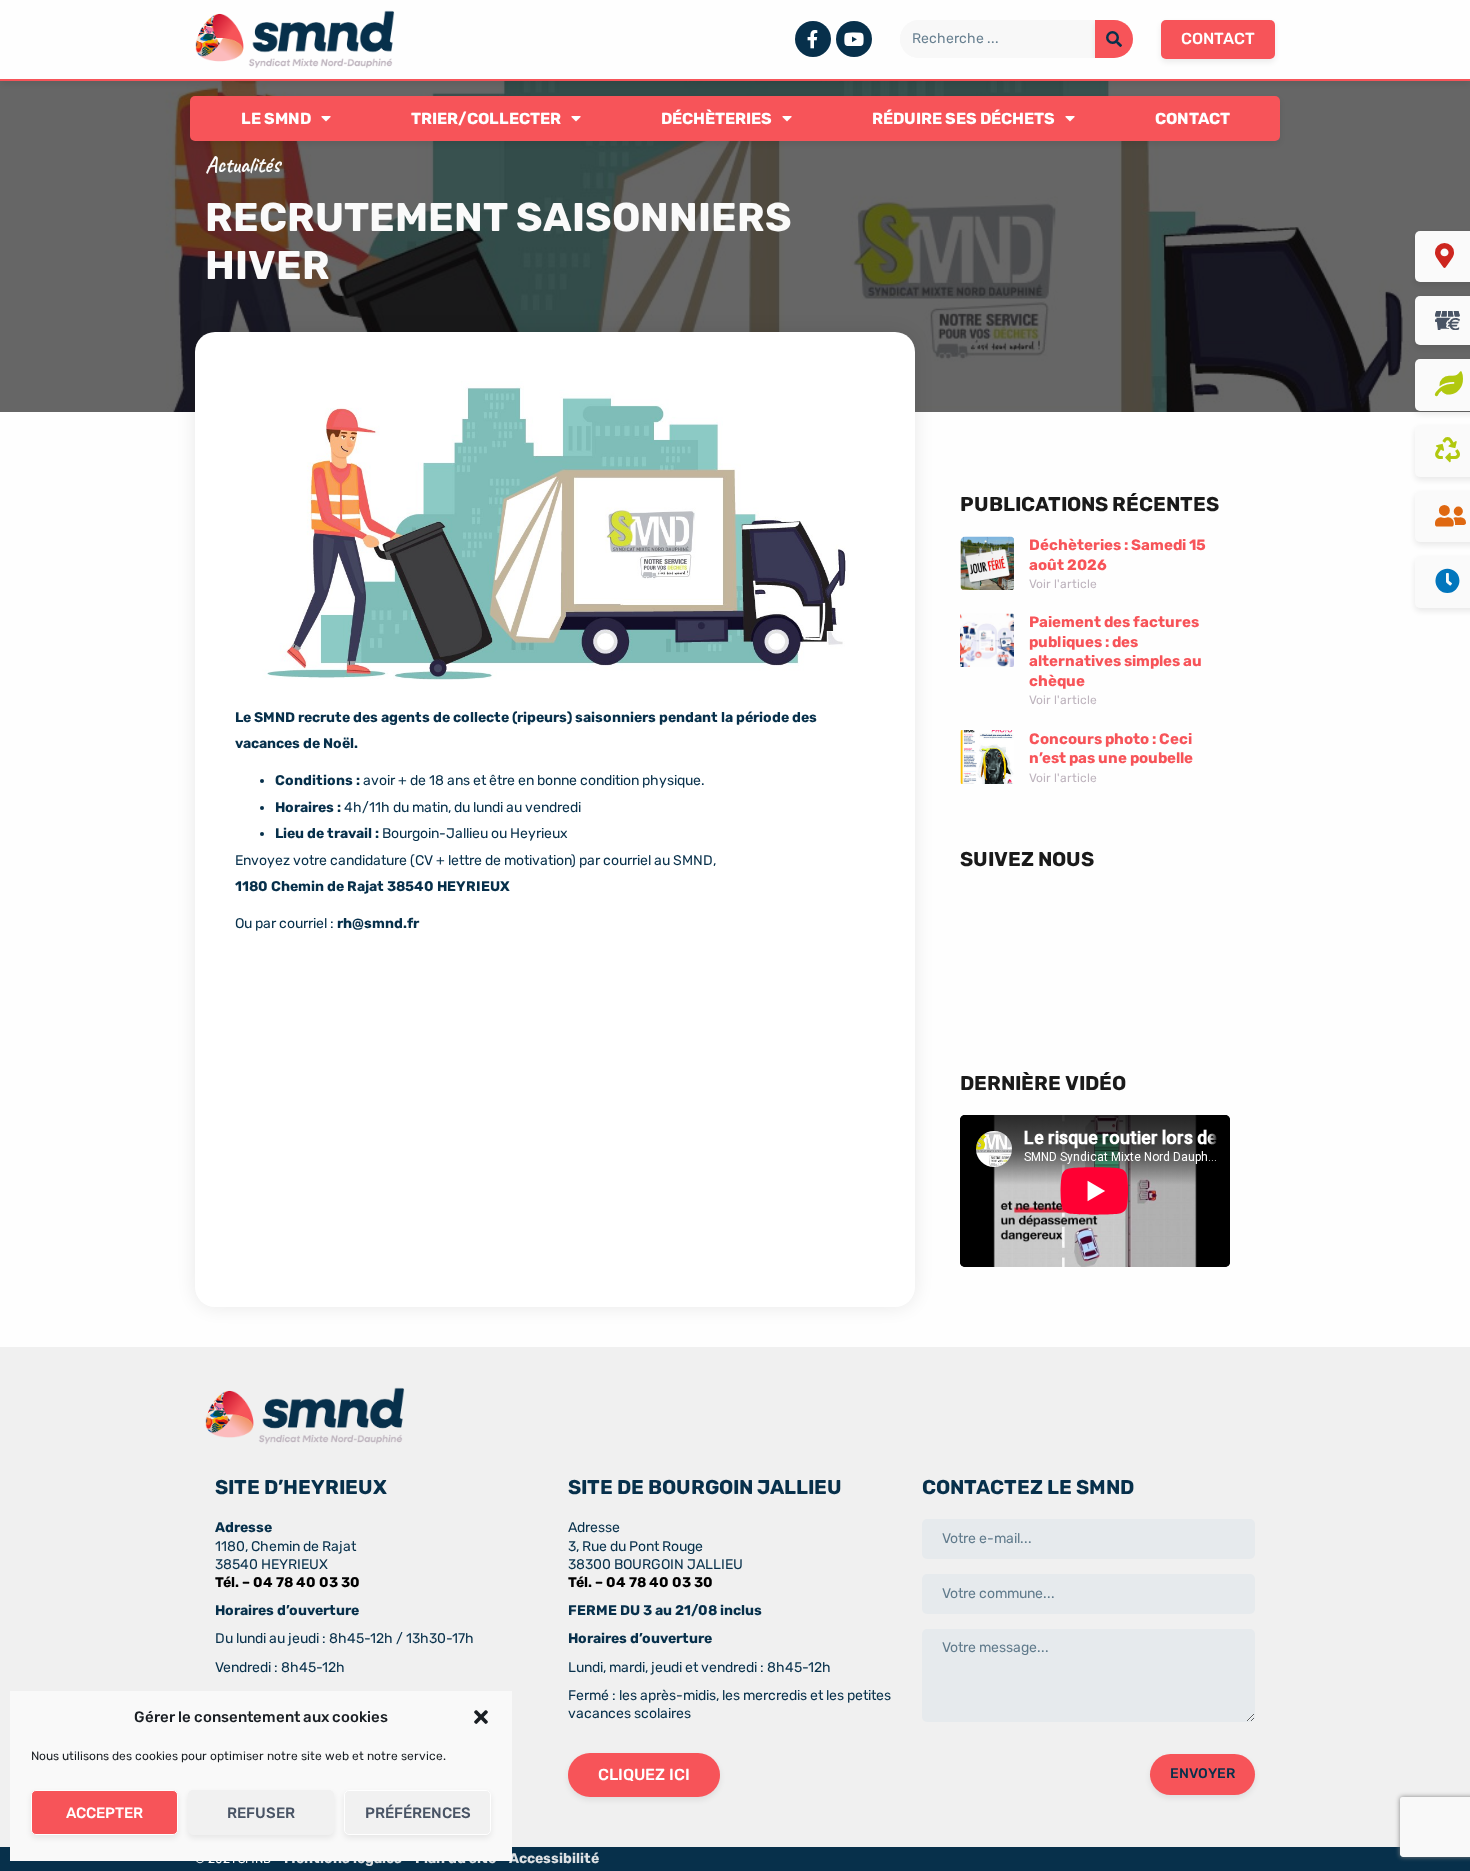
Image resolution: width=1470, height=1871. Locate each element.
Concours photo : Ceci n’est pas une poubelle (1111, 749)
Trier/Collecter (486, 118)
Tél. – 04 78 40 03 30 (287, 1582)
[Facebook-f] (813, 39)
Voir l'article (1063, 584)
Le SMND (276, 118)
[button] (481, 1717)
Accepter (104, 1813)
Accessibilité (554, 1858)
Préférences (418, 1813)
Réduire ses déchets (963, 118)
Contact (1192, 118)
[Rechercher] (1114, 39)
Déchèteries (716, 118)
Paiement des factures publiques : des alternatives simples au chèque (1115, 651)
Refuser (261, 1813)
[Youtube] (854, 39)
